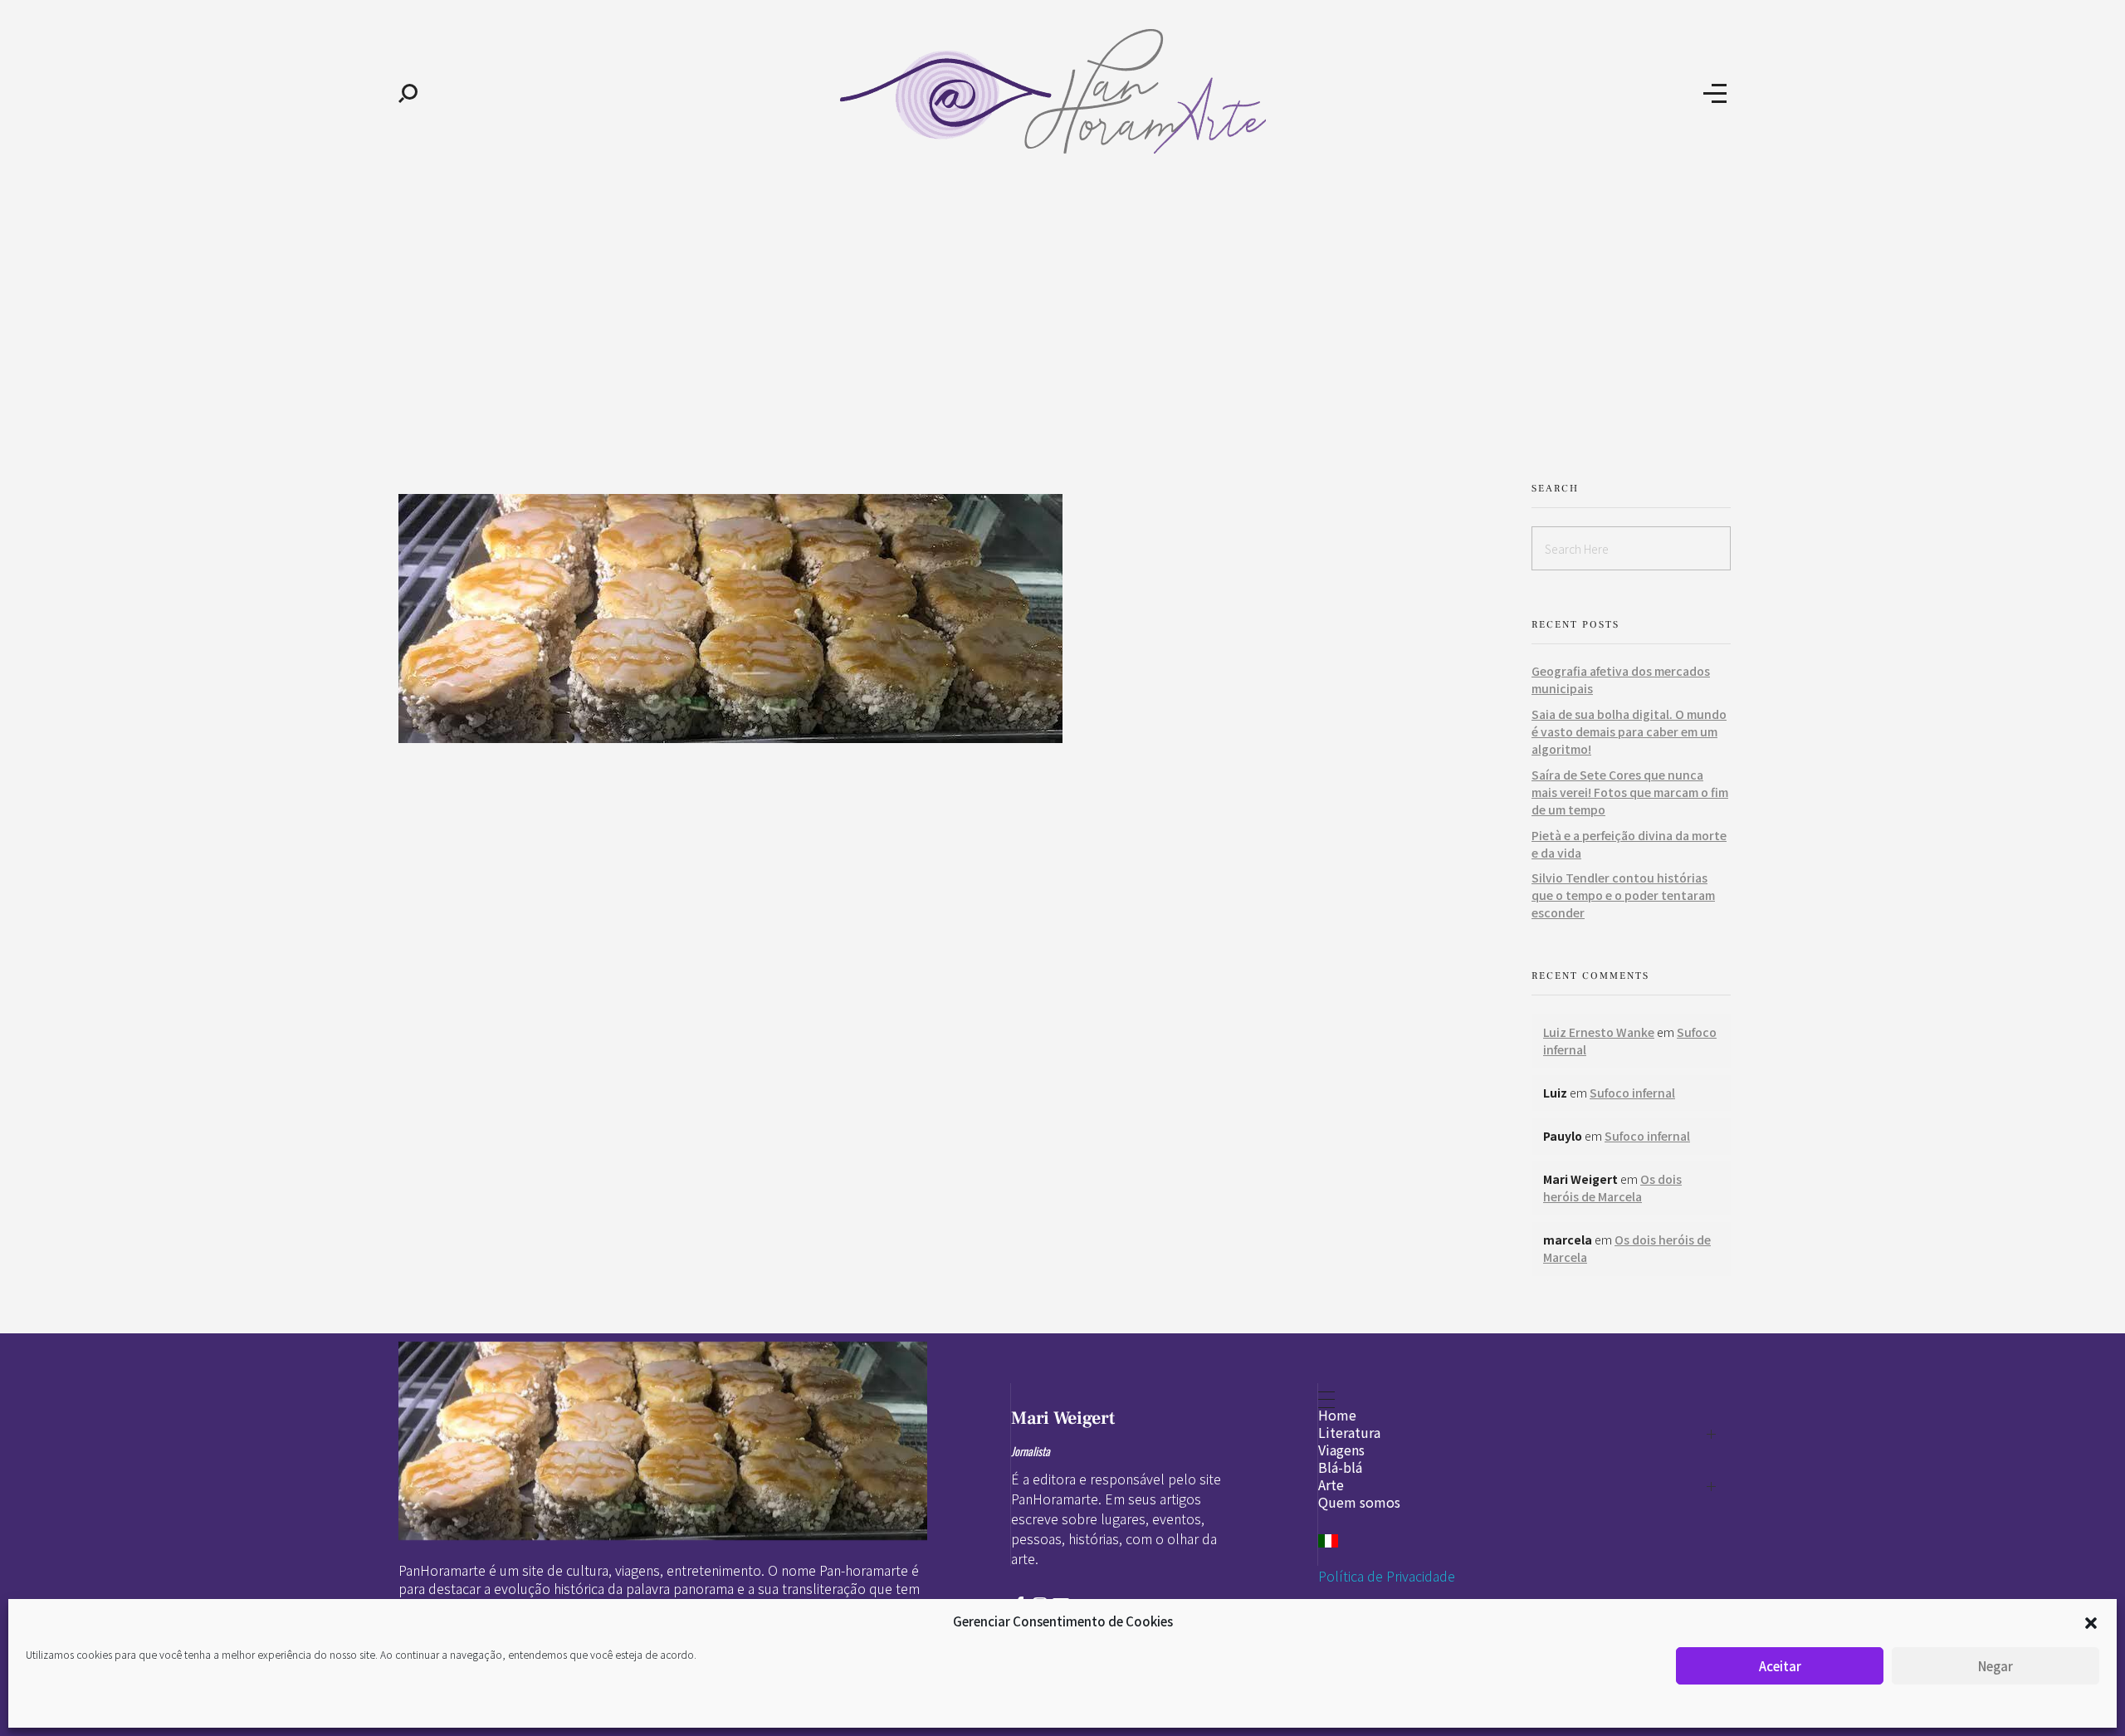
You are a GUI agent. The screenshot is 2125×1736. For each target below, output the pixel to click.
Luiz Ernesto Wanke (1599, 1032)
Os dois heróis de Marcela (1612, 1188)
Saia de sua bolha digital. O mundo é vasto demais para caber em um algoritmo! (1629, 731)
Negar (1996, 1666)
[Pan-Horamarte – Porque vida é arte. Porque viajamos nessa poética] (1060, 91)
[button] (2091, 1621)
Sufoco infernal (1632, 1093)
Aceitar (1780, 1666)
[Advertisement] (1062, 314)
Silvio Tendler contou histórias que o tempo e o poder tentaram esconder (1623, 895)
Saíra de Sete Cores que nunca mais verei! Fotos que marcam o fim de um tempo (1630, 792)
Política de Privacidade (1387, 1576)
